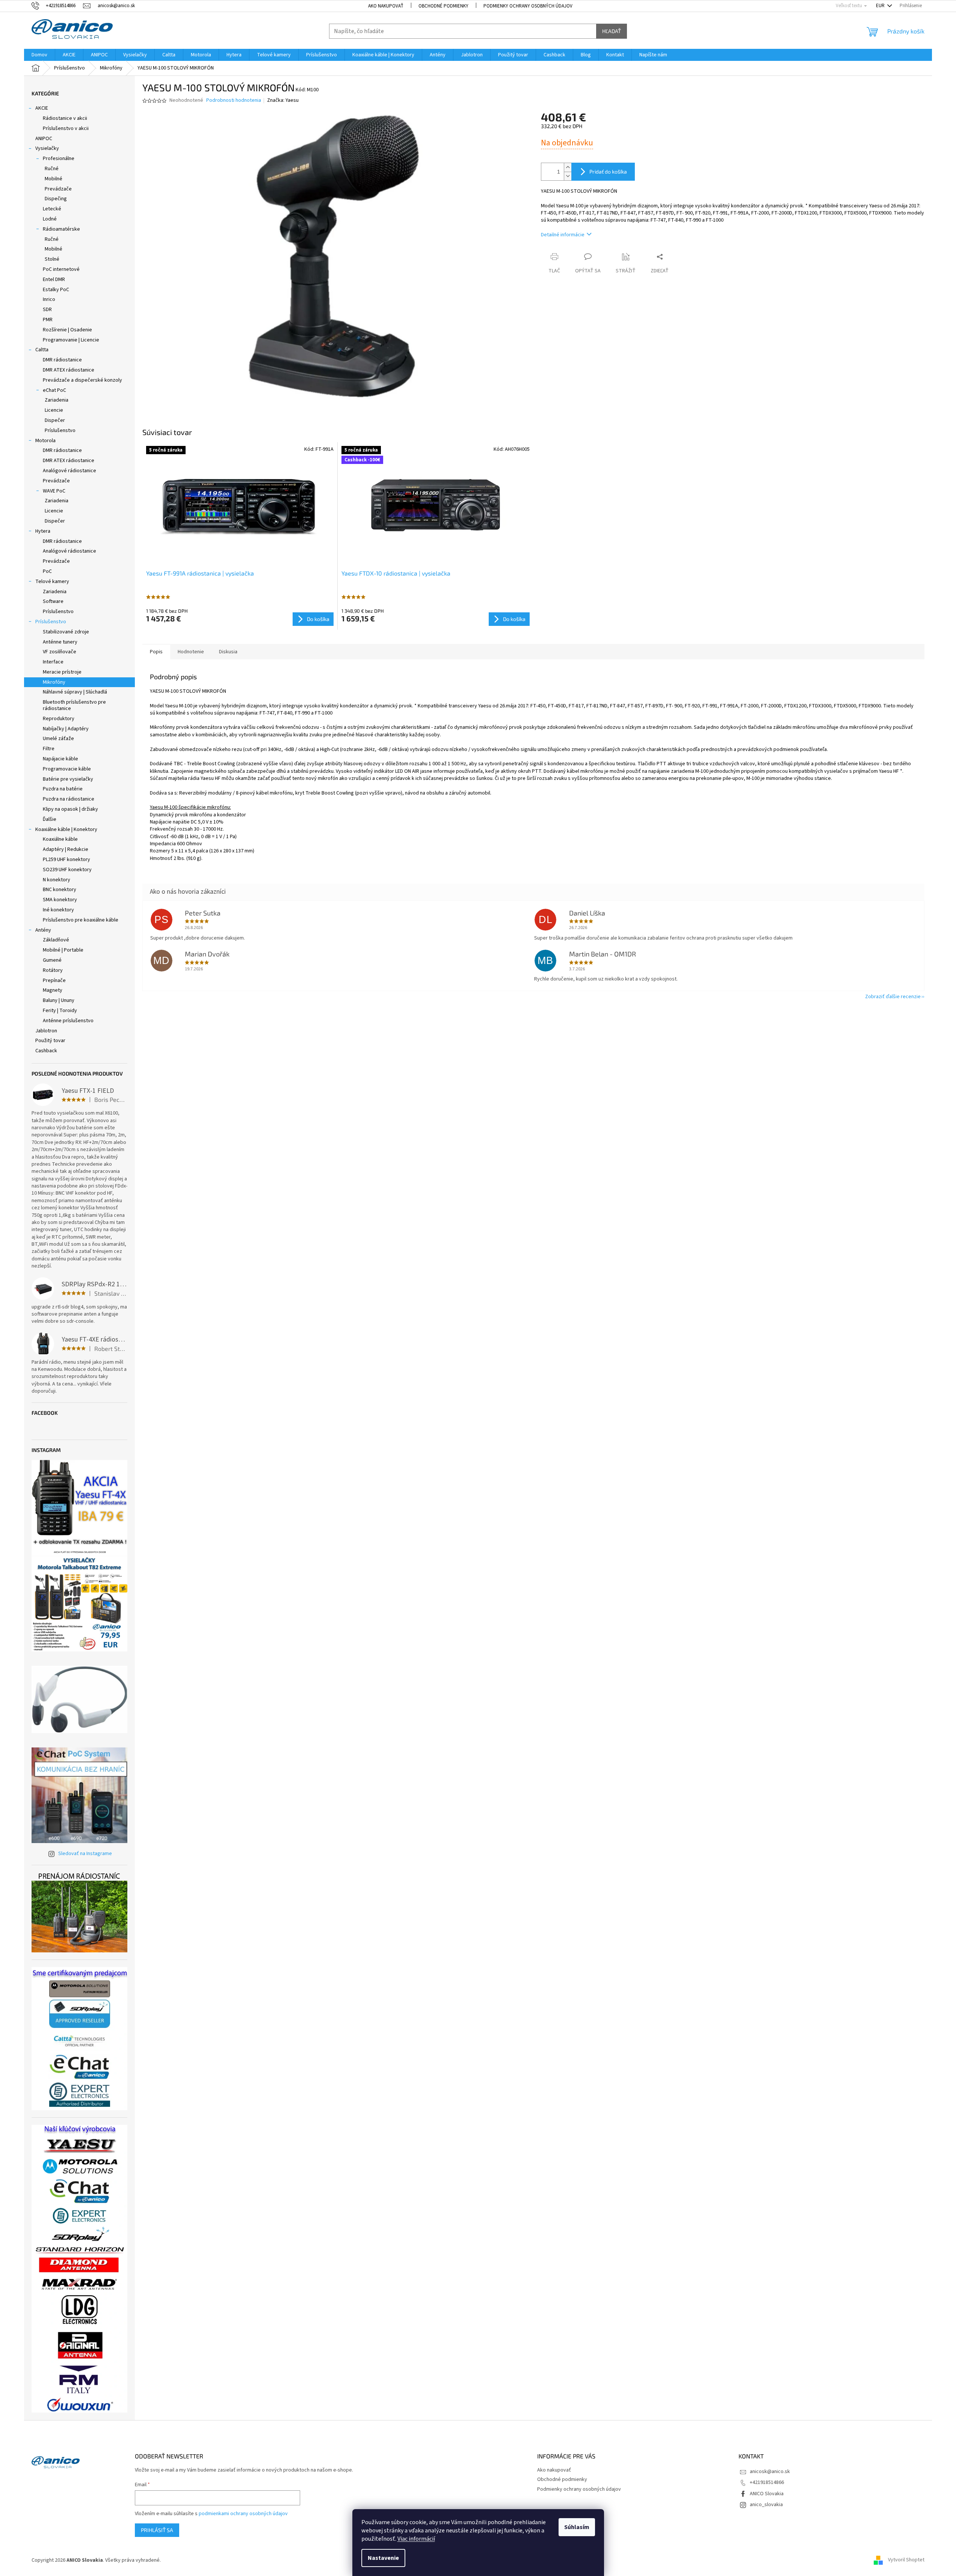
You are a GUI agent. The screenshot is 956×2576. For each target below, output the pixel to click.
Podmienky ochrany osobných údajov (528, 6)
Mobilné (54, 179)
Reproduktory (59, 719)
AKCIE (42, 108)
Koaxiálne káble (60, 839)
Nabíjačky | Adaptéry (66, 729)
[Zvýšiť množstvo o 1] (568, 167)
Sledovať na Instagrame (85, 1854)
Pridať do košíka (608, 171)
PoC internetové (61, 269)
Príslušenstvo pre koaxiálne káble (81, 920)
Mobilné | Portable (63, 950)
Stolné (52, 259)
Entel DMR (54, 280)
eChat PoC (54, 390)
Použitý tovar (50, 1041)
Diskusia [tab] (228, 652)
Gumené (52, 960)
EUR (881, 6)
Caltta (42, 350)
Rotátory (53, 970)
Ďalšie (50, 819)
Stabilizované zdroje (66, 632)
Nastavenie (383, 2558)
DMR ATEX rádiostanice (69, 370)
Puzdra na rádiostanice (69, 799)
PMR (48, 320)
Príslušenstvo (60, 431)
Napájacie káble (60, 759)
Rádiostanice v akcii (65, 118)
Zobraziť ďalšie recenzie (893, 997)
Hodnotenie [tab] (191, 652)
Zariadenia (57, 400)
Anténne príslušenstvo (68, 1021)
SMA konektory (60, 900)
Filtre (49, 749)
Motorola (45, 441)
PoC (47, 571)
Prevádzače (58, 189)
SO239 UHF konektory (67, 870)
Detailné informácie (563, 235)
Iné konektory (58, 910)
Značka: (283, 100)
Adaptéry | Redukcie (66, 849)
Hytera (43, 531)
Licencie (54, 410)
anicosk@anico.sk (770, 2472)
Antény (43, 930)
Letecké (52, 209)
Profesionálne (59, 159)
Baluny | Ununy (59, 1000)
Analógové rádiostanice (69, 471)
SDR (47, 310)
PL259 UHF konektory (66, 860)
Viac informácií (416, 2539)
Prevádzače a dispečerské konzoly (82, 380)
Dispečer (55, 420)
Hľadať (612, 31)
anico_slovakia (766, 2505)
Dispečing (56, 199)
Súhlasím (577, 2527)
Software (53, 601)
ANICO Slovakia (767, 2494)
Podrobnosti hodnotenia (234, 100)
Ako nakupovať (386, 6)
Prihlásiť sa (157, 2530)
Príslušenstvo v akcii (66, 128)
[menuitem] (39, 55)
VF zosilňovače (60, 652)
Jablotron (46, 1031)
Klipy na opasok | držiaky (70, 809)
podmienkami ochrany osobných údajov (243, 2514)
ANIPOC (44, 139)
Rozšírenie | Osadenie (67, 330)
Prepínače (54, 981)
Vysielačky (47, 148)
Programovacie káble (67, 769)
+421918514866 (767, 2482)
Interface (53, 662)
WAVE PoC (54, 491)
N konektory (57, 880)
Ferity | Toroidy (60, 1011)
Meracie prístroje (62, 672)
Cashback (46, 1051)
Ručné (52, 169)
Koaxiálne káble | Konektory (66, 829)
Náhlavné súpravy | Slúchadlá (75, 692)
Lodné (50, 219)
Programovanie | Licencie (71, 340)
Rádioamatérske (61, 229)
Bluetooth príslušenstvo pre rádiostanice (74, 705)
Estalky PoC (56, 290)
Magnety (53, 990)
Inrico (49, 299)
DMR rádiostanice (62, 360)
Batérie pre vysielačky (68, 779)
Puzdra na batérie (63, 789)
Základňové (56, 940)
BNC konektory (60, 890)
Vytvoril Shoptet (906, 2560)
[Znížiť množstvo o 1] (568, 176)
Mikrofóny (54, 682)
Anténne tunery (60, 642)
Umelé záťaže (58, 739)
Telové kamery (52, 582)
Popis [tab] (156, 652)
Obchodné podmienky (443, 6)
